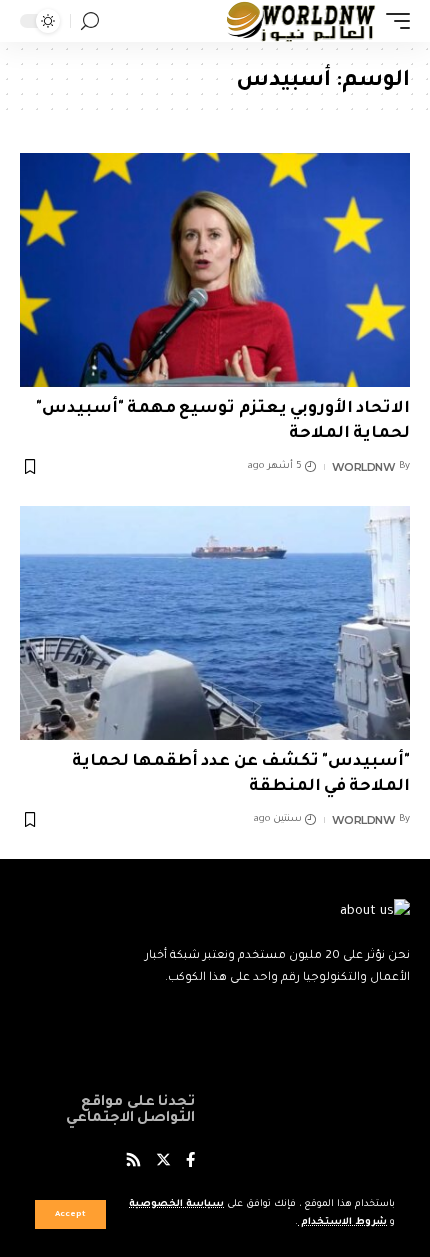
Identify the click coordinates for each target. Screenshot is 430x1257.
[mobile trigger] (393, 21)
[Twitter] (163, 1162)
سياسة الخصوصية (176, 1204)
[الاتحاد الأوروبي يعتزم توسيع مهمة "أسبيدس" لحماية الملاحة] (215, 270)
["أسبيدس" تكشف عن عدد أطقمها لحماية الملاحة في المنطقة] (215, 623)
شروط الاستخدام (342, 1222)
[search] (90, 21)
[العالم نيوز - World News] (301, 21)
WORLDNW (364, 467)
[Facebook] (190, 1162)
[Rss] (133, 1162)
